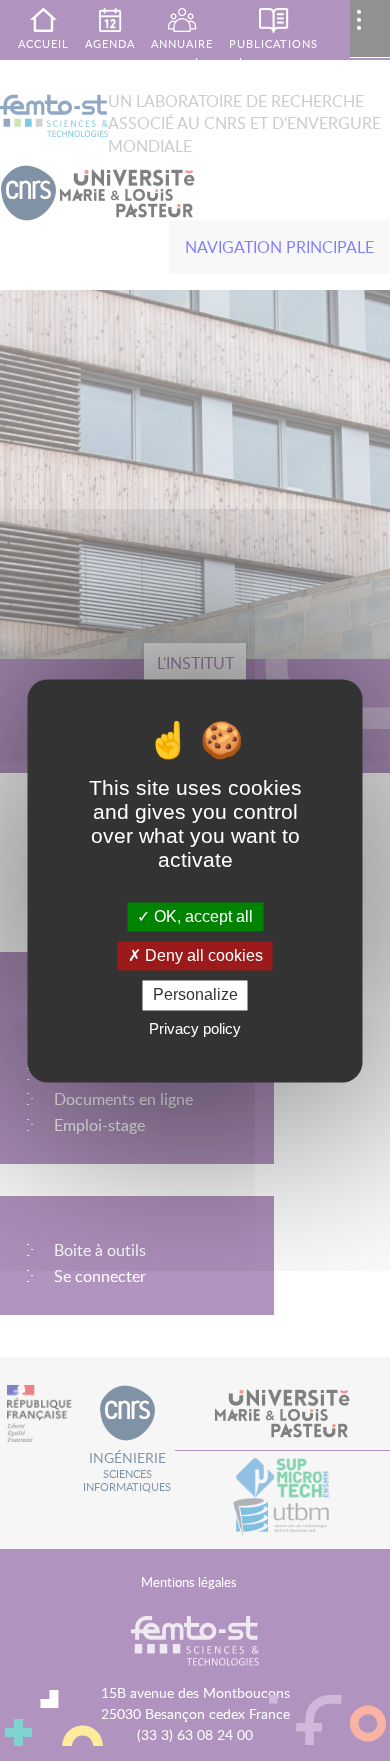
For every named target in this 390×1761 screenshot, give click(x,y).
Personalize (195, 995)
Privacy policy (195, 1028)
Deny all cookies (202, 956)
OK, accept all (201, 916)
